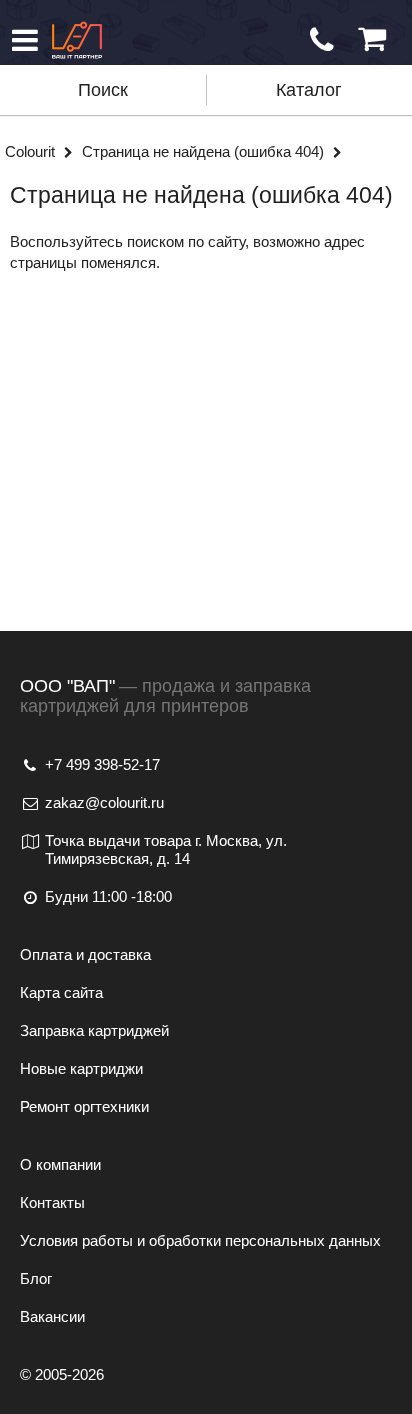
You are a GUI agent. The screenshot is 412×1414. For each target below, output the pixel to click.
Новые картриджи (81, 1068)
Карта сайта (61, 992)
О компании (60, 1164)
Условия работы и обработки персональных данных (200, 1240)
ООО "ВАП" (67, 686)
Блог (36, 1278)
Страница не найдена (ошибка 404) (205, 151)
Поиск (103, 90)
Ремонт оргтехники (84, 1106)
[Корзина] (372, 39)
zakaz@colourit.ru (104, 802)
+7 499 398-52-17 (102, 764)
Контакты (52, 1202)
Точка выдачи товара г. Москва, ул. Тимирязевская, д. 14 (166, 849)
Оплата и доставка (85, 954)
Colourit (32, 151)
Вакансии (52, 1316)
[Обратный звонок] (322, 40)
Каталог (309, 90)
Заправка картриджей (94, 1030)
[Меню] (25, 40)
